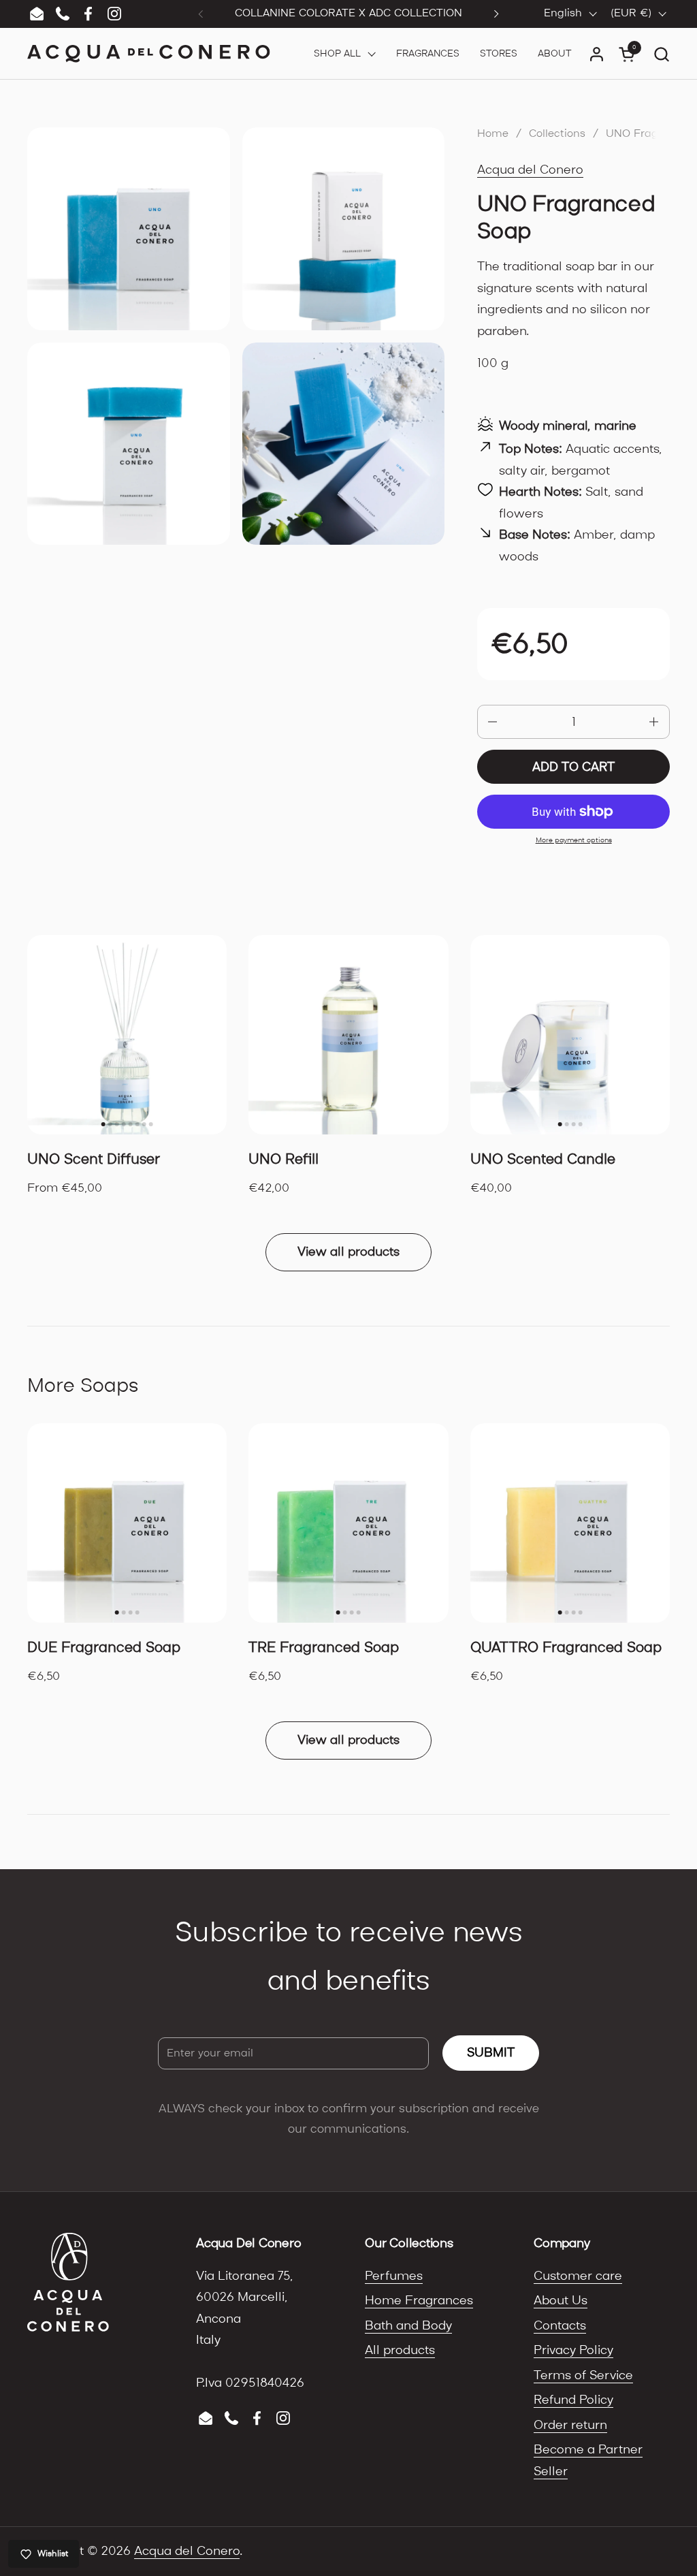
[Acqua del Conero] (149, 54)
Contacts (560, 2326)
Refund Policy (573, 2400)
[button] (661, 54)
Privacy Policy (573, 2350)
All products (400, 2350)
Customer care (578, 2276)
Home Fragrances (419, 2301)
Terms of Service (583, 2375)
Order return (570, 2425)
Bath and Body (408, 2326)
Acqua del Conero (530, 170)
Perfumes (394, 2276)
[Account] (597, 54)
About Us (561, 2301)
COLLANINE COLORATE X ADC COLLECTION (348, 13)
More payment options (574, 840)
